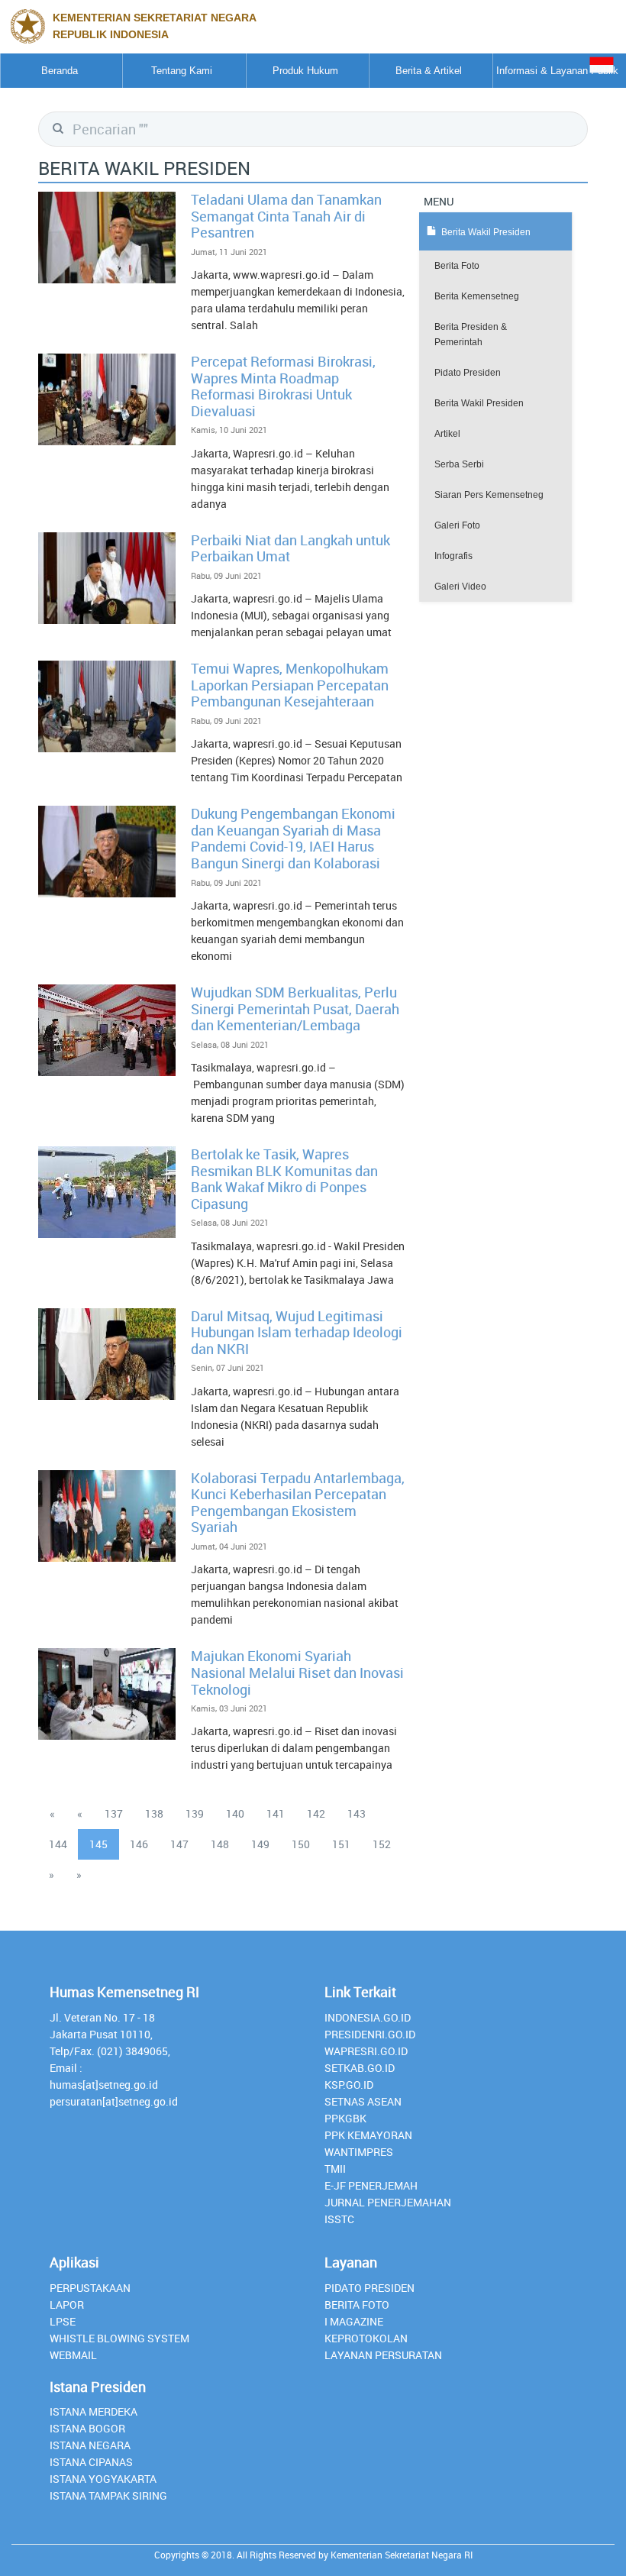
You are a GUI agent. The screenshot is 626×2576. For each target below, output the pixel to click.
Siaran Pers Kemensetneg (489, 495)
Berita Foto (457, 266)
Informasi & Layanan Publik (557, 71)
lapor (67, 2305)
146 (139, 1844)
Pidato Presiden (468, 373)
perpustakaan (90, 2288)
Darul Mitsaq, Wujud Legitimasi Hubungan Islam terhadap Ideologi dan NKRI (297, 1332)
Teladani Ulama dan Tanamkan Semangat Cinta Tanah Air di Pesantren (286, 216)
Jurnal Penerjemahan (388, 2202)
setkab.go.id (360, 2068)
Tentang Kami (182, 71)
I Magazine (354, 2321)
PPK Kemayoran (368, 2135)
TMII (335, 2169)
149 (260, 1844)
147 (179, 1844)
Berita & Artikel (429, 71)
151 (341, 1844)
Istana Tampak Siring (108, 2495)
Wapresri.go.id (366, 2051)
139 (195, 1813)
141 (276, 1813)
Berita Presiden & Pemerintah (471, 335)
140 (235, 1813)
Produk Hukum (305, 71)
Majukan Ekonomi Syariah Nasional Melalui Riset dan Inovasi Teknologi (297, 1672)
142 (316, 1813)
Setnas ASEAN (363, 2101)
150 (301, 1844)
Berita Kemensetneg (477, 296)
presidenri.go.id (370, 2034)
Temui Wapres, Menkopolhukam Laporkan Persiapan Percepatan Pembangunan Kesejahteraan (290, 685)
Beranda (60, 71)
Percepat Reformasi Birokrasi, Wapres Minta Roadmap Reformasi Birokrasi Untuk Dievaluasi (283, 386)
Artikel (447, 434)
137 (114, 1813)
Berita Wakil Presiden (479, 403)
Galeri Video (460, 587)
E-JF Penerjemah (371, 2185)
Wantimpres (359, 2152)
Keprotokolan (366, 2338)
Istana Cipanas (91, 2462)
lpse (63, 2321)
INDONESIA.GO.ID (368, 2017)
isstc (339, 2219)
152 (382, 1844)
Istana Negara (90, 2445)
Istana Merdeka (94, 2411)
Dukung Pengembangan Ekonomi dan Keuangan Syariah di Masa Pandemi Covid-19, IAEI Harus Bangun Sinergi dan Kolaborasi (293, 838)
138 (154, 1813)
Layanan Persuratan (383, 2355)
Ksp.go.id (349, 2085)
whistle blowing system (119, 2338)
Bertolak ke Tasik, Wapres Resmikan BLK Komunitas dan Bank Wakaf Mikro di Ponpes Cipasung (284, 1179)
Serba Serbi (459, 464)
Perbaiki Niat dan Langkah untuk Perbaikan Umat (290, 548)
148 (220, 1844)
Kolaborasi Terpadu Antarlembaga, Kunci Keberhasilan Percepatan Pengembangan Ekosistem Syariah (298, 1503)
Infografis (453, 556)
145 (98, 1844)
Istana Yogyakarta (103, 2479)
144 (58, 1844)
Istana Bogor (87, 2428)
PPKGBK (345, 2118)
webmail (73, 2355)
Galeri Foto (457, 525)
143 (357, 1813)
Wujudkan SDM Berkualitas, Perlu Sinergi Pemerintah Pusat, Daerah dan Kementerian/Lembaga (295, 1008)
